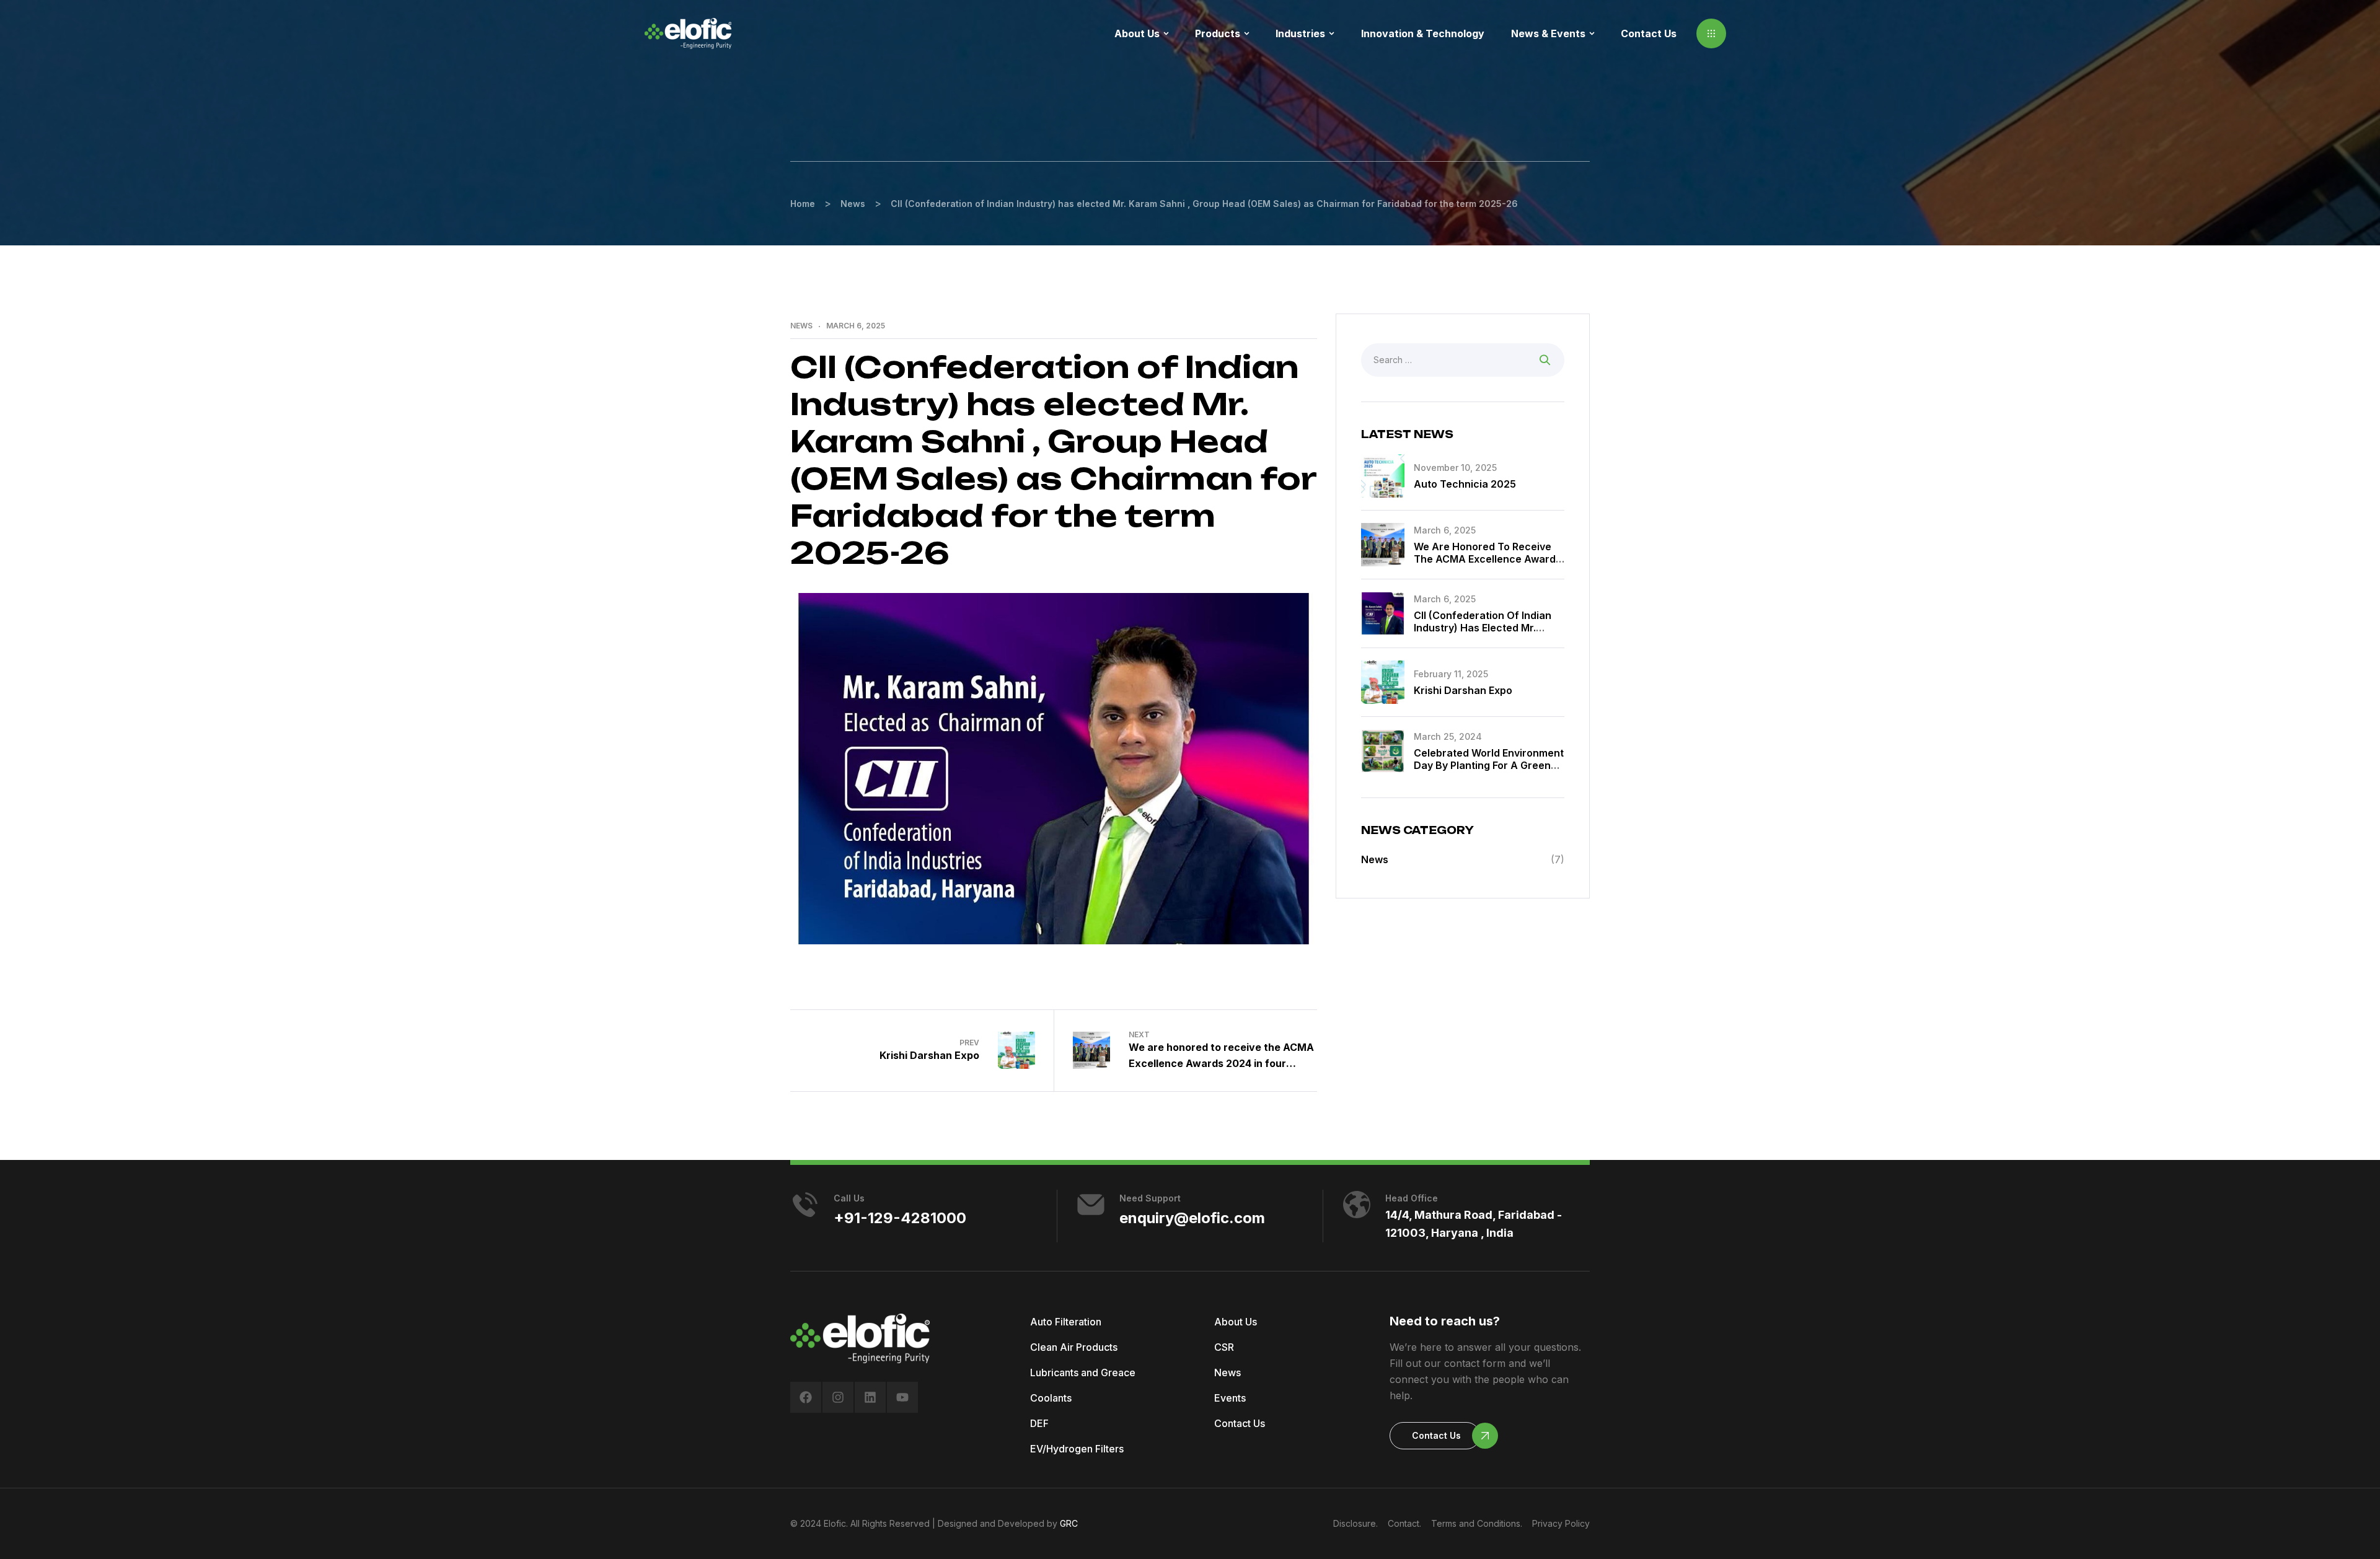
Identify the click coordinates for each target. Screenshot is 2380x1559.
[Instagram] (838, 1397)
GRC (1069, 1523)
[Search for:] (1463, 359)
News (801, 326)
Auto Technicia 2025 (1465, 484)
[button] (1711, 33)
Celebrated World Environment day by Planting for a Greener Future (1489, 765)
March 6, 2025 (856, 326)
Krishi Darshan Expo (1463, 690)
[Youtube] (902, 1397)
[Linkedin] (870, 1397)
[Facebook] (806, 1397)
